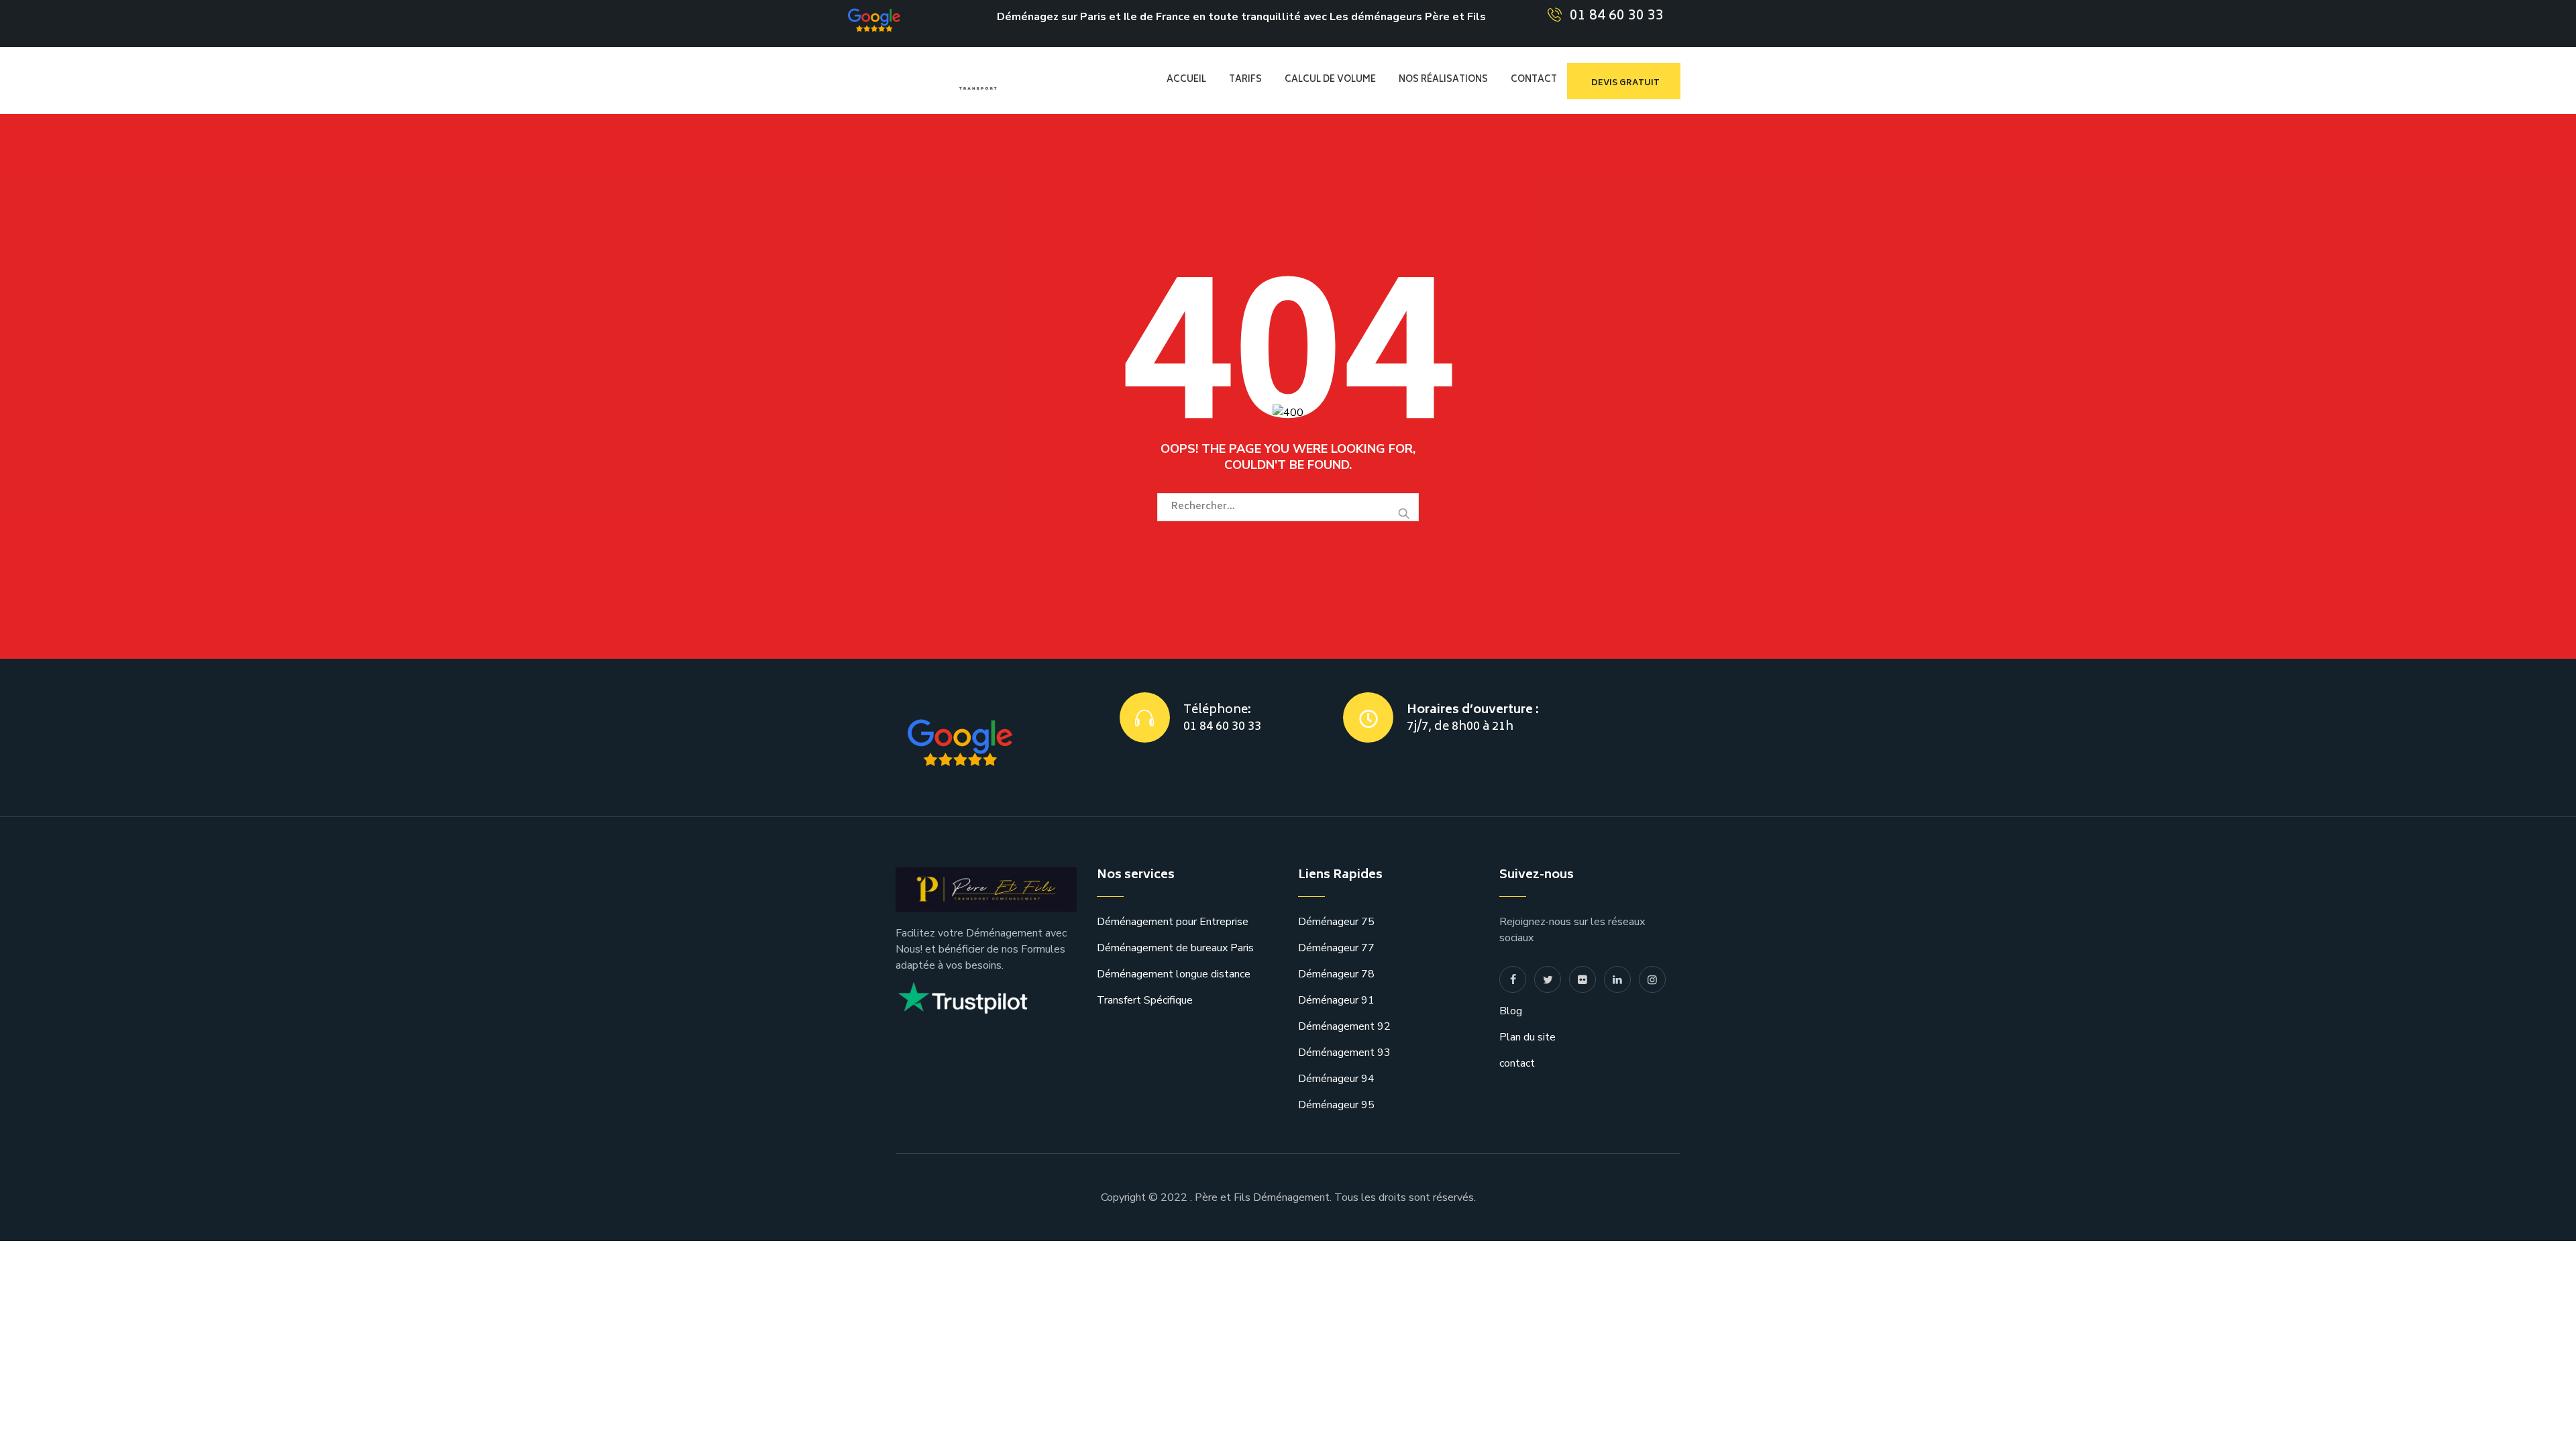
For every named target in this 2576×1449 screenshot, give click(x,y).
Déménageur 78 (1336, 974)
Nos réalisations (1443, 80)
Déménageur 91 (1336, 1000)
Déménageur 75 (1336, 922)
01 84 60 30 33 (1617, 16)
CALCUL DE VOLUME (1330, 80)
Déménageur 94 (1336, 1079)
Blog (1511, 1011)
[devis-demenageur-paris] (994, 80)
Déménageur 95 (1336, 1105)
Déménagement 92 (1344, 1026)
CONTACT (1534, 80)
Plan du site (1527, 1037)
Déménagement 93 (1344, 1053)
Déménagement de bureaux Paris (1175, 948)
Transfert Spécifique (1145, 1000)
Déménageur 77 (1336, 948)
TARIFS (1245, 80)
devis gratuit (1625, 84)
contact (1517, 1063)
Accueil (1186, 80)
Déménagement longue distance (1174, 974)
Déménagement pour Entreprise (1173, 922)
